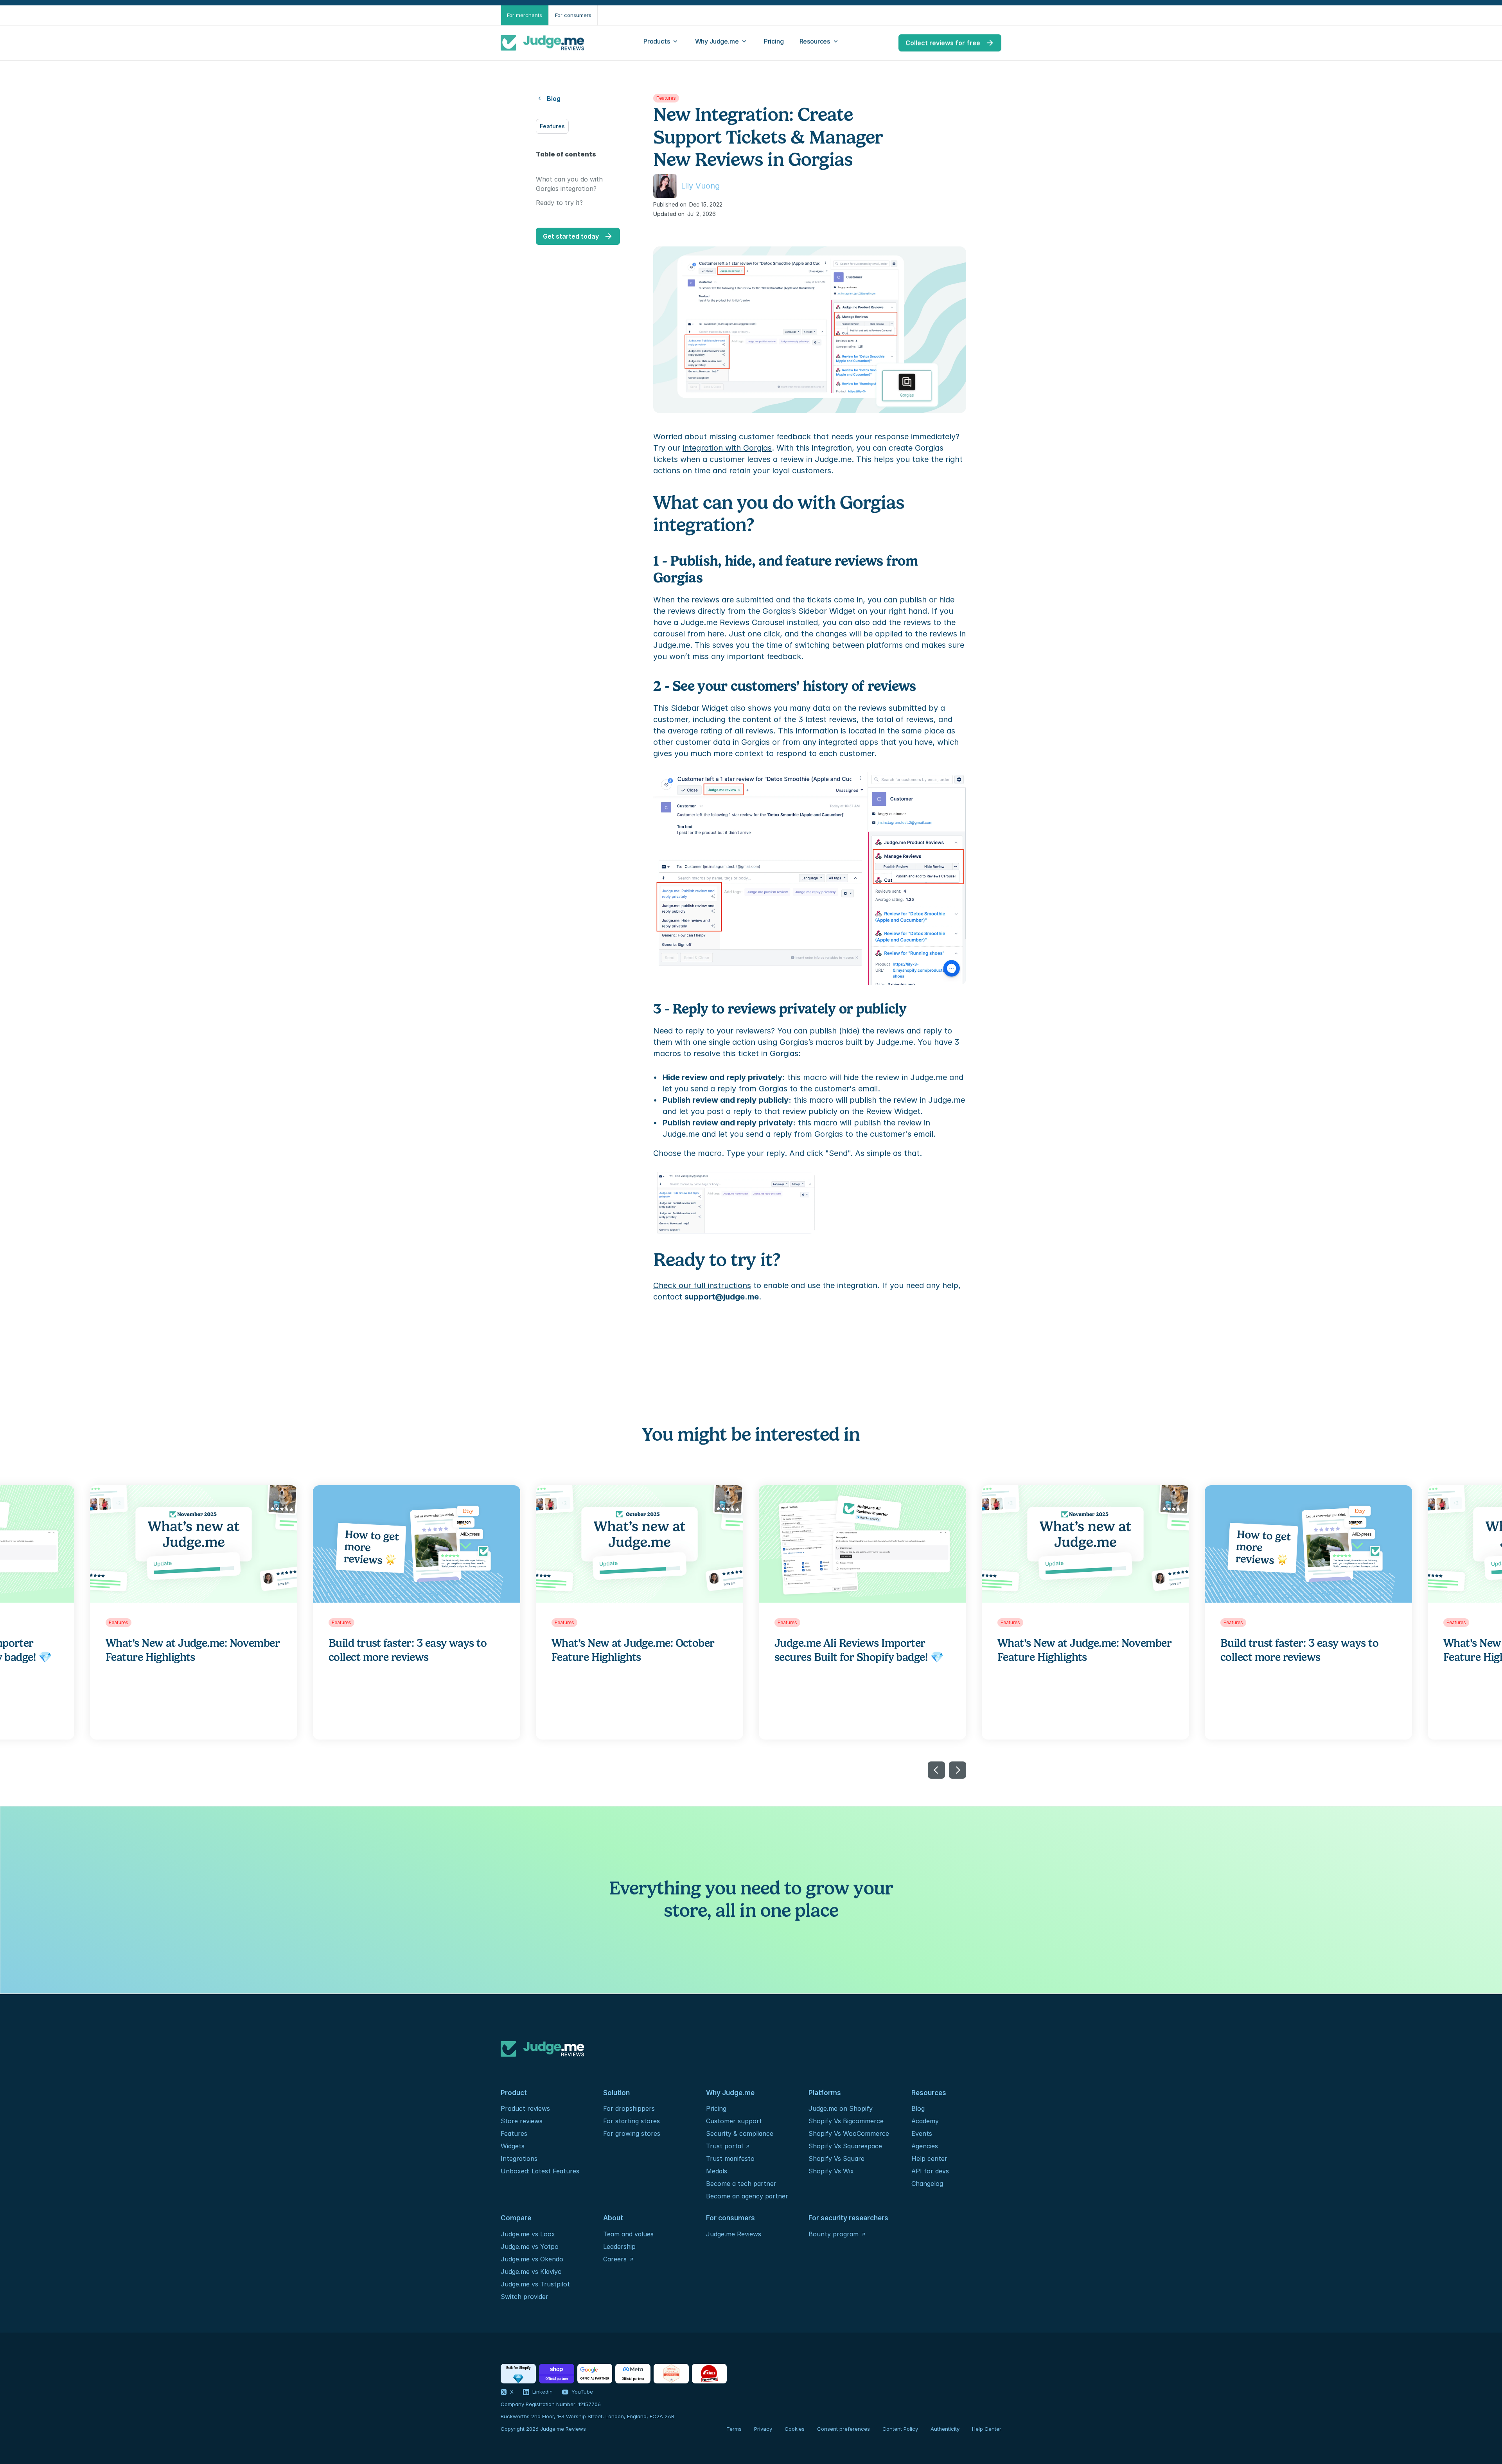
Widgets (513, 2146)
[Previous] (936, 1770)
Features (514, 2133)
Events (922, 2133)
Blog (918, 2108)
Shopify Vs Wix (831, 2171)
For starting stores (632, 2121)
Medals (717, 2171)
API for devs (931, 2171)
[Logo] (543, 43)
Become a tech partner (741, 2184)
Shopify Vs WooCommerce (849, 2133)
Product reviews (525, 2108)
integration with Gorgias (727, 448)
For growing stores (632, 2133)
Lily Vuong (700, 186)
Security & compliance (740, 2133)
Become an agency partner (747, 2196)
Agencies (925, 2146)
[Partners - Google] (595, 2374)
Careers (615, 2259)
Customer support (734, 2121)
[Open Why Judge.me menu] (722, 43)
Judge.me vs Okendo (532, 2259)
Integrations (519, 2158)
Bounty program (834, 2234)
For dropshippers (629, 2108)
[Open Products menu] (661, 43)
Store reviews (522, 2121)
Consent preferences (844, 2429)
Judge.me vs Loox (528, 2234)
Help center (929, 2158)
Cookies (795, 2429)
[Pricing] (774, 43)
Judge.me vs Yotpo (530, 2247)
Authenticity (945, 2429)
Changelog (927, 2184)
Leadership (619, 2247)
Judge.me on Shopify (841, 2108)
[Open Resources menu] (820, 43)
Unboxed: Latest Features (540, 2171)
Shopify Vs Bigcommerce (846, 2121)
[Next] (958, 1770)
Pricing (716, 2108)
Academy (925, 2121)
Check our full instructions (702, 1285)
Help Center (987, 2429)
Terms (734, 2429)
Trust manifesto (730, 2158)
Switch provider (525, 2297)
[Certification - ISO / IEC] (671, 2374)
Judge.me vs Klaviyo (531, 2272)
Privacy (763, 2429)
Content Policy (900, 2429)
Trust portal (724, 2146)
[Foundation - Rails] (709, 2374)
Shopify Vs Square (836, 2158)
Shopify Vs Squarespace (845, 2146)
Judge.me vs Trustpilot (535, 2284)
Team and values (628, 2234)
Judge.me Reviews (734, 2234)
